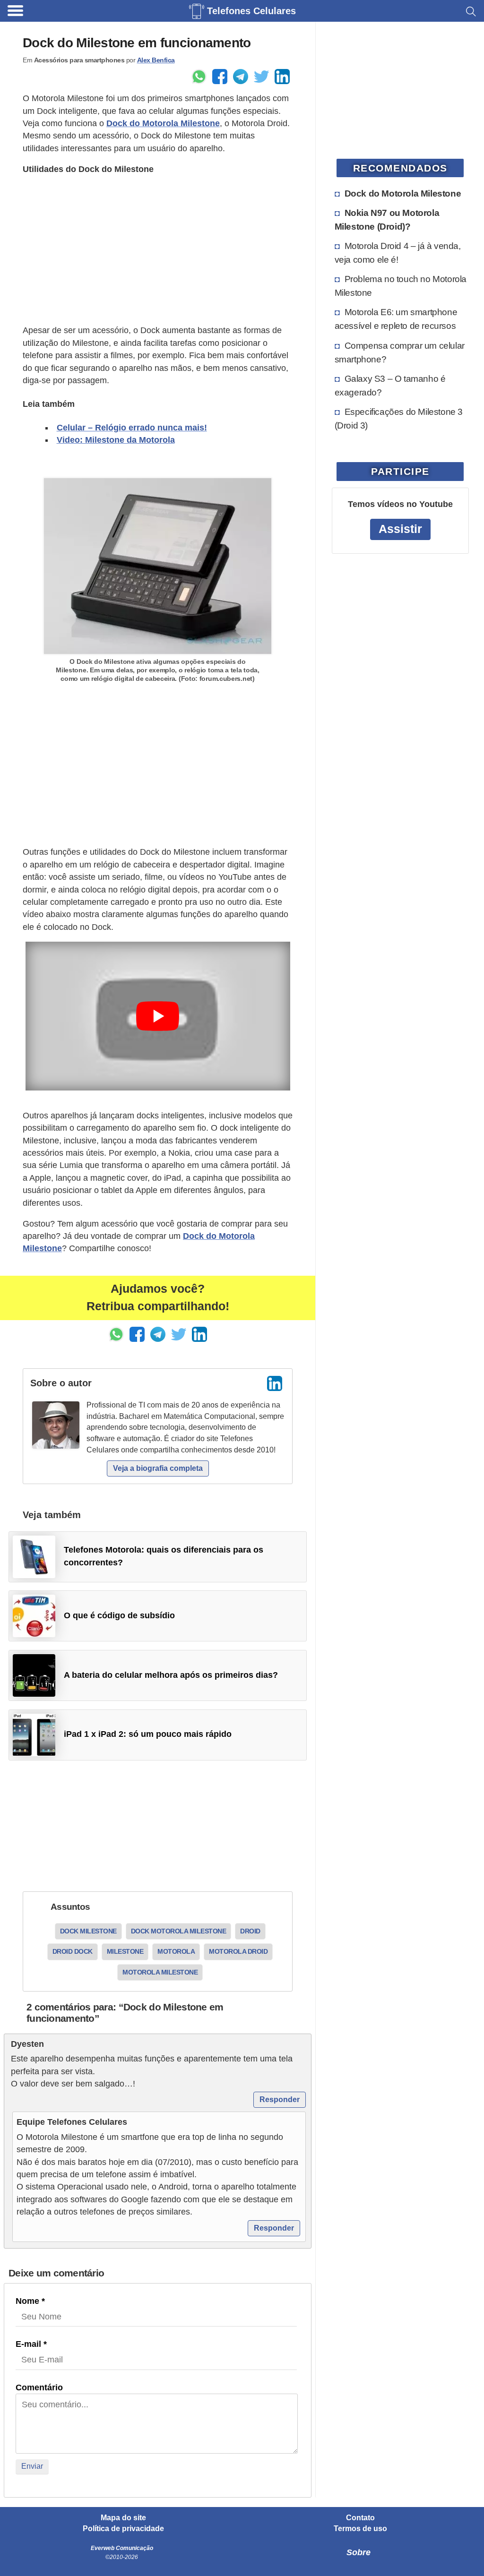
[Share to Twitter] (261, 77)
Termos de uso (360, 2529)
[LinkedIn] (275, 1383)
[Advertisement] (158, 250)
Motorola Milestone (160, 1972)
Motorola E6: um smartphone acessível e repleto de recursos (396, 319)
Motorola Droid (238, 1951)
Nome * (30, 2301)
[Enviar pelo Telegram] (241, 77)
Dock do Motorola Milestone (163, 123)
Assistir (400, 529)
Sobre (359, 2552)
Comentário (39, 2387)
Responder (280, 2099)
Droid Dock (73, 1951)
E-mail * (31, 2344)
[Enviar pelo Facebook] (220, 77)
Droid (250, 1931)
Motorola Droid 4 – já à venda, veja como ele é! (398, 253)
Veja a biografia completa (158, 1468)
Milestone (125, 1951)
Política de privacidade (123, 2529)
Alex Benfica (156, 60)
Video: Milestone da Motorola (116, 440)
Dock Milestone (88, 1931)
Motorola (176, 1951)
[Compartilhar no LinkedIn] (282, 77)
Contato (360, 2518)
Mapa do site (123, 2518)
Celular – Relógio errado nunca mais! (132, 428)
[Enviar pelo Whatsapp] (199, 77)
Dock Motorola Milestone (179, 1931)
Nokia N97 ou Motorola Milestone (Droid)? (387, 219)
